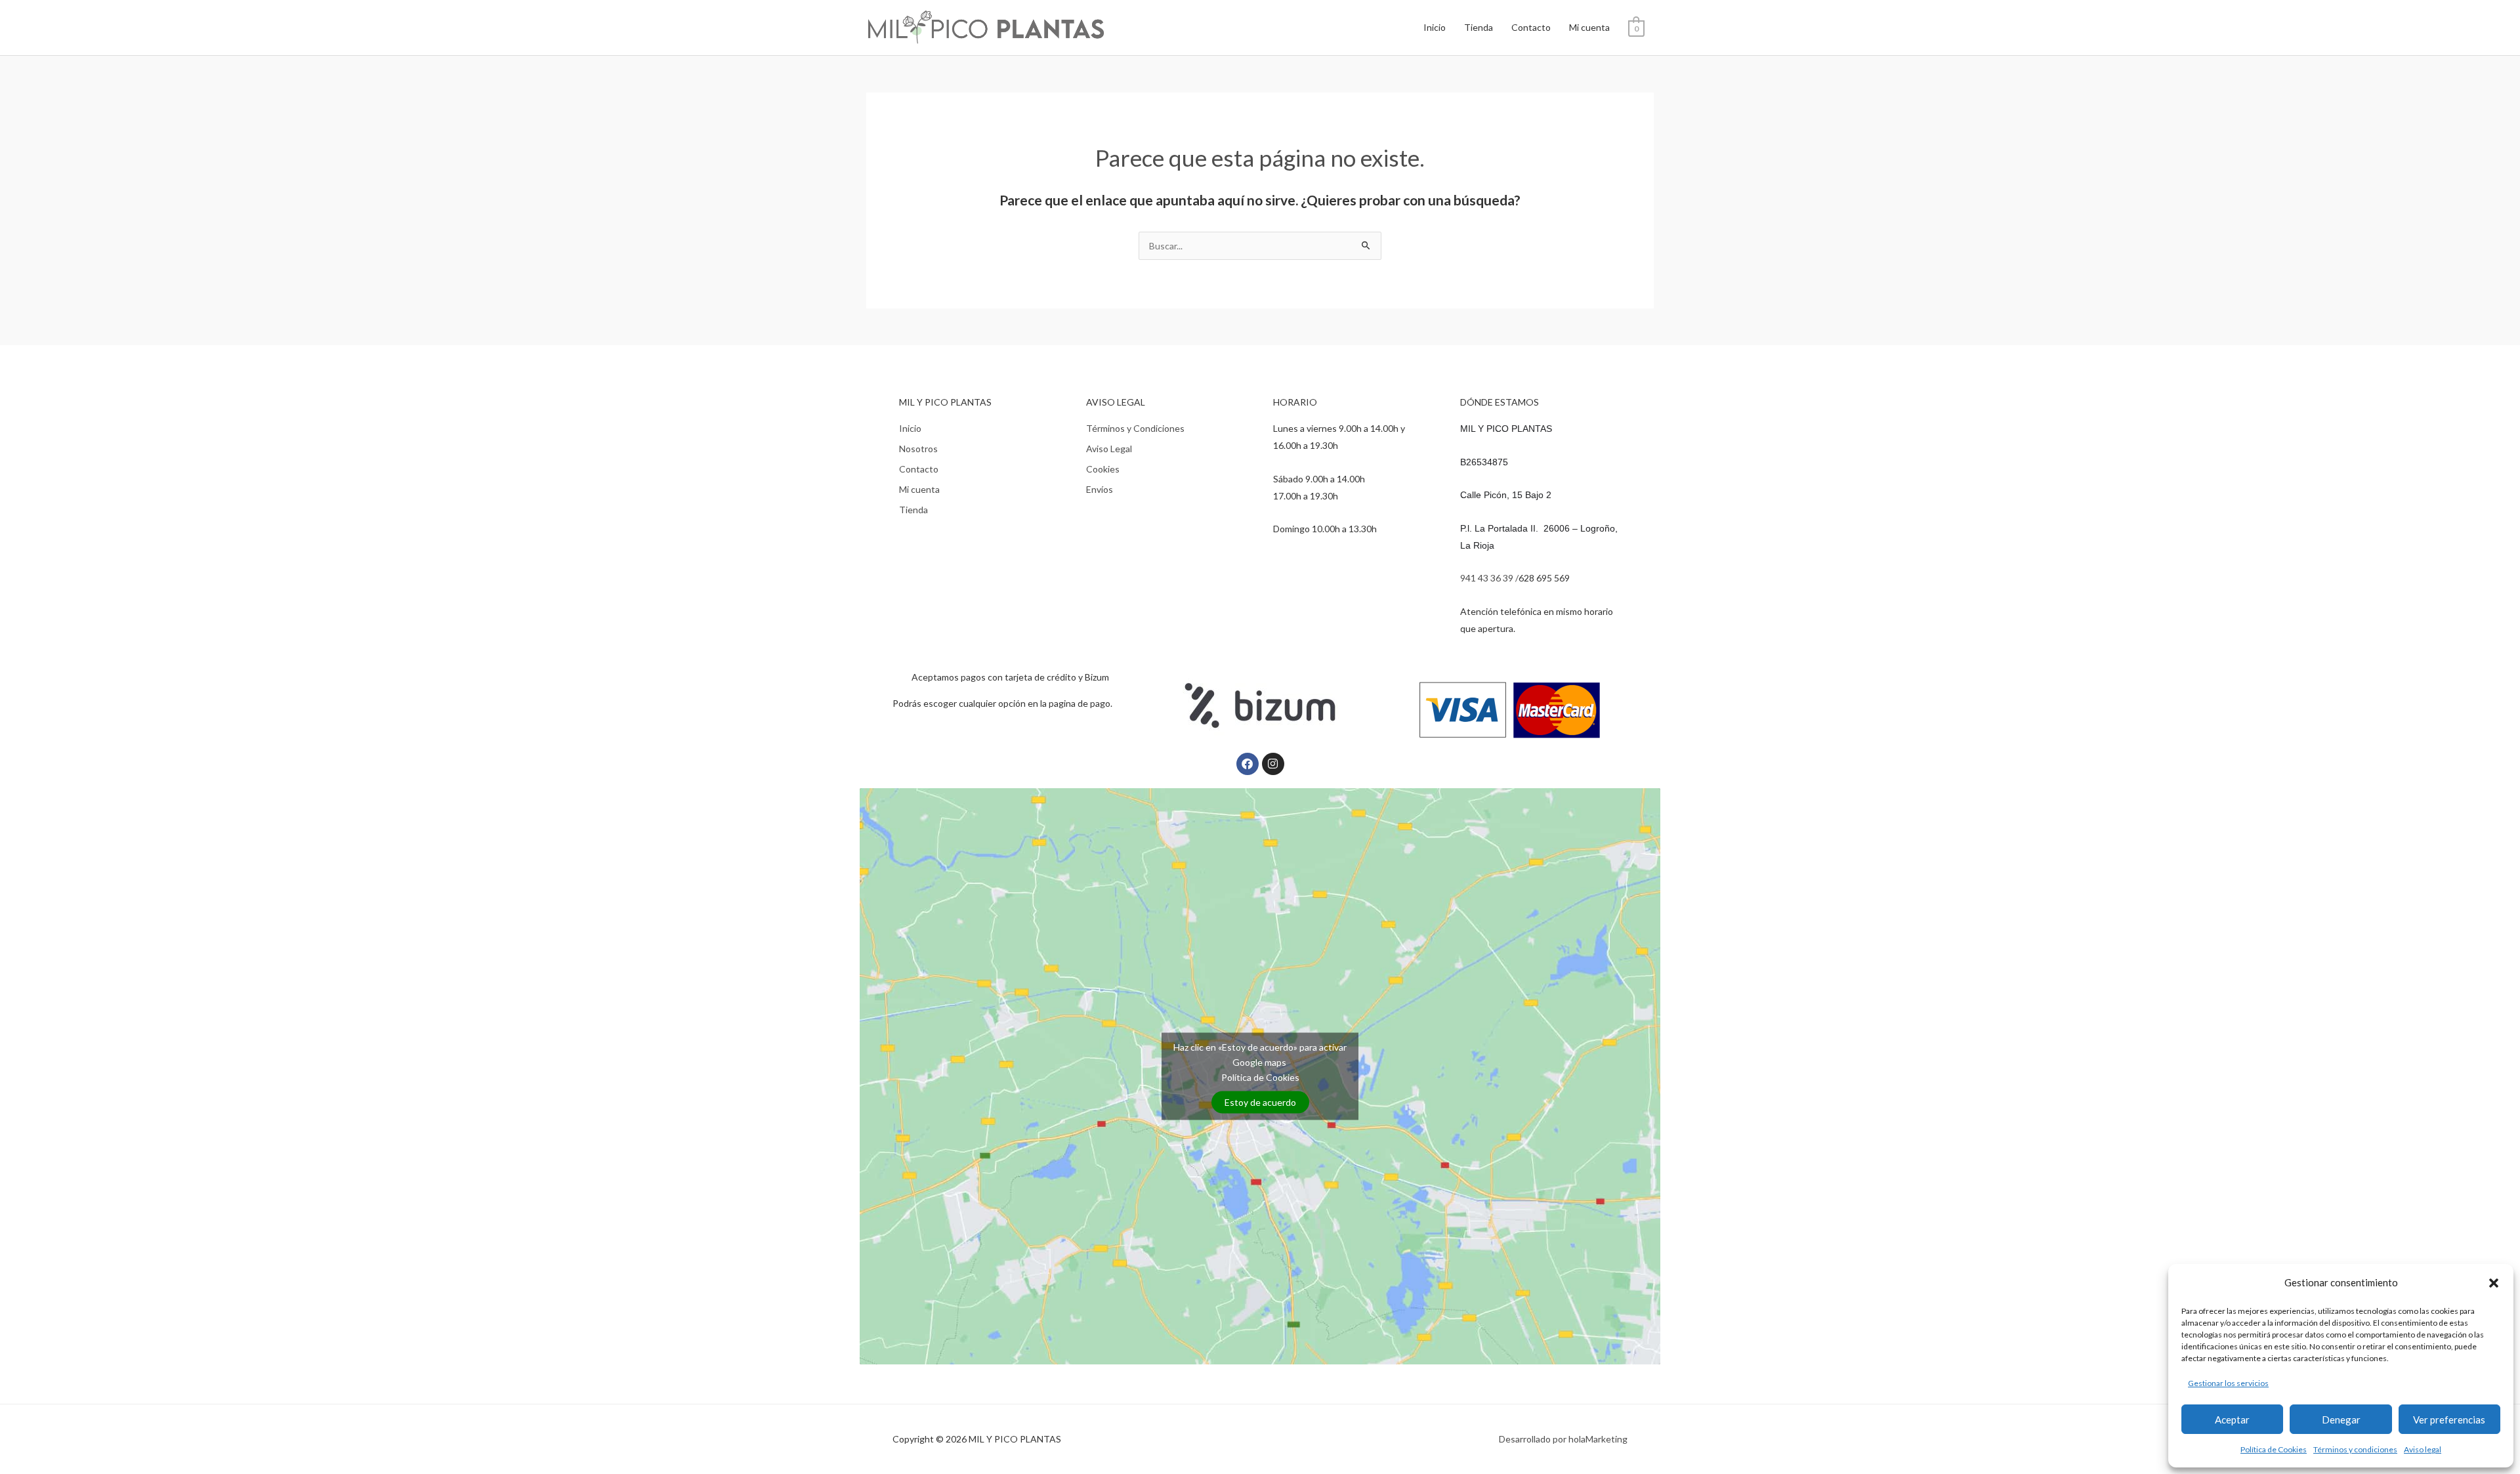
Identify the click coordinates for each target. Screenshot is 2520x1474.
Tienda (1479, 27)
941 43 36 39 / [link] (1489, 578)
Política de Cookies (2274, 1449)
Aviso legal (2423, 1449)
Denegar (2341, 1420)
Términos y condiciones (2355, 1449)
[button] (2494, 1283)
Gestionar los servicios (2228, 1383)
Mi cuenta (1589, 27)
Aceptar (2232, 1420)
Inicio (1435, 27)
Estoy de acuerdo (1260, 1102)
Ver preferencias (2449, 1420)
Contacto (1531, 27)
